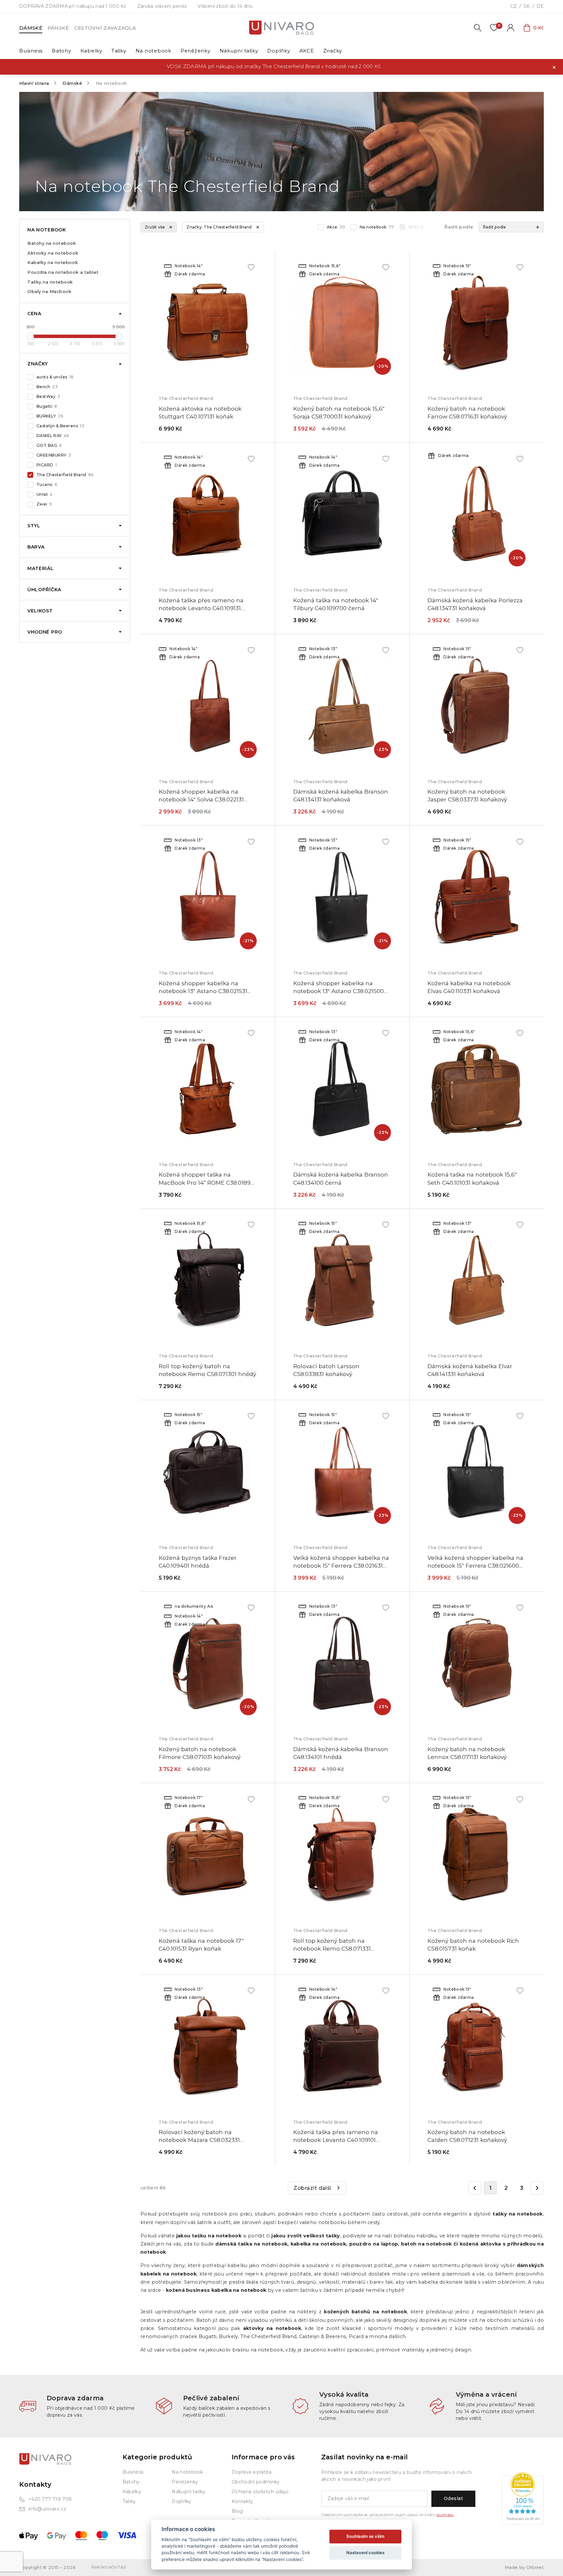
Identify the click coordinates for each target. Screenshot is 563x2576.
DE (540, 6)
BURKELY (50, 416)
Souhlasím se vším (365, 2536)
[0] (494, 28)
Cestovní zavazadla (105, 28)
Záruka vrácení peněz (162, 6)
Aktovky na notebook (53, 253)
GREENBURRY (54, 455)
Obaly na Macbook (49, 291)
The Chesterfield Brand (65, 475)
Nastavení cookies (365, 2553)
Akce (336, 227)
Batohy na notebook (52, 243)
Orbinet (535, 2567)
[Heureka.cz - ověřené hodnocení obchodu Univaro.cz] (523, 2498)
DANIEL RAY (53, 436)
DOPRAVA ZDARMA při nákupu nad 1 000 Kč (73, 6)
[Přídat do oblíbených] (251, 267)
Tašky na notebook (50, 282)
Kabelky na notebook (53, 262)
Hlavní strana (34, 83)
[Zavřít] (554, 67)
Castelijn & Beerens (60, 426)
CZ (513, 6)
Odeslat (453, 2498)
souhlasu (445, 2515)
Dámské (31, 28)
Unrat (45, 494)
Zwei (44, 504)
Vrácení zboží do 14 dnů (225, 6)
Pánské (58, 28)
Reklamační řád (109, 2567)
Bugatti (47, 406)
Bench (47, 387)
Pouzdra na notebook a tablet (63, 272)
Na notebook (377, 227)
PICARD (47, 465)
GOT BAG (49, 445)
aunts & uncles (55, 377)
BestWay (48, 396)
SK (527, 6)
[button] (511, 227)
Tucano (47, 484)
